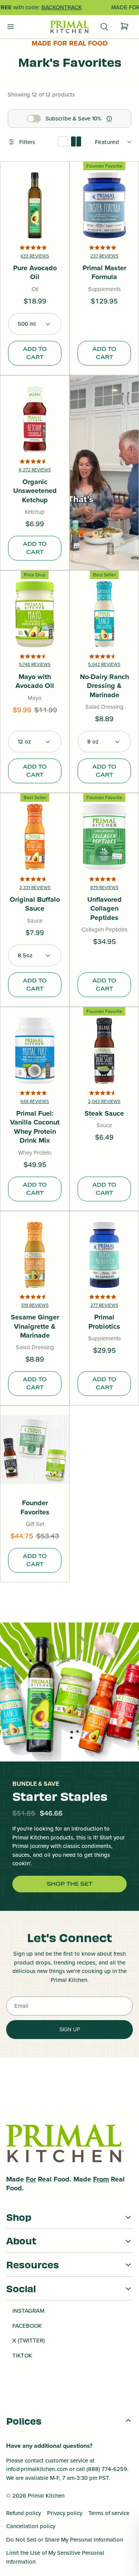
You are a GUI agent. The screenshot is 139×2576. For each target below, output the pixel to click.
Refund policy (24, 2513)
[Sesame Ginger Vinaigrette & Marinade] (35, 1255)
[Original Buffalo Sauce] (35, 837)
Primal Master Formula (104, 273)
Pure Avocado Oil (35, 273)
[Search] (104, 27)
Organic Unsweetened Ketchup (35, 491)
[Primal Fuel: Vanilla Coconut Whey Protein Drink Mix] (35, 1051)
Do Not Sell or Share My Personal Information (65, 2540)
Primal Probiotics (104, 1322)
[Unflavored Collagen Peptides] (104, 837)
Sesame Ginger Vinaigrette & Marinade (35, 1326)
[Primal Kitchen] (69, 27)
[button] (35, 324)
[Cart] (124, 27)
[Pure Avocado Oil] (35, 205)
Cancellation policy (31, 2526)
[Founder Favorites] (35, 1450)
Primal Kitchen (46, 2496)
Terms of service (109, 2513)
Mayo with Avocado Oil (35, 682)
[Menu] (11, 27)
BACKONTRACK (62, 7)
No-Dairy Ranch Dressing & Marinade (104, 686)
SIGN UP (70, 2030)
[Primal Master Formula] (104, 205)
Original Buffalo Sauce (35, 904)
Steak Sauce (104, 1114)
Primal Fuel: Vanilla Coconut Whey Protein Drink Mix (35, 1127)
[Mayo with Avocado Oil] (35, 614)
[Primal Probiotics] (104, 1255)
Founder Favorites (35, 1508)
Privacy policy (65, 2513)
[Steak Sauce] (104, 1051)
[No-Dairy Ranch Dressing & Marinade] (104, 614)
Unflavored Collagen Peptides (104, 909)
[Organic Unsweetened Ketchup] (35, 419)
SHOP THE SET (69, 1884)
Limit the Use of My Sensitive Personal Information (55, 2557)
